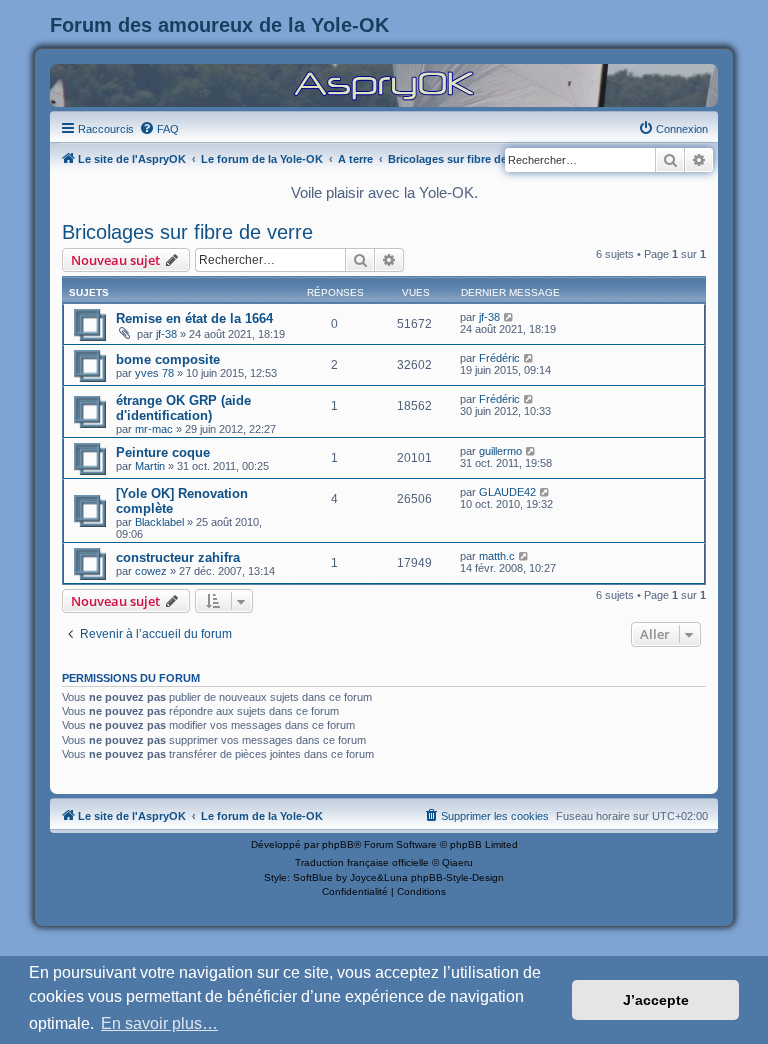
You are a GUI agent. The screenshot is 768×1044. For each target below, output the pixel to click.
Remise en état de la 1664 (194, 318)
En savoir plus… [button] (159, 1023)
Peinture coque (163, 452)
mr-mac (154, 429)
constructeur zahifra (178, 557)
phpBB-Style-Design (457, 877)
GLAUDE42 (507, 492)
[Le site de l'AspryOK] (384, 84)
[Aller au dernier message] (509, 317)
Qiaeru (457, 862)
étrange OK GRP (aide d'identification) (183, 408)
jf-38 (166, 334)
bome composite (168, 359)
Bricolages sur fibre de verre (187, 232)
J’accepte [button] (656, 1000)
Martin (150, 466)
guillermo (500, 451)
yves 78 (154, 373)
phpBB (338, 844)
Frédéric (499, 358)
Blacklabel (159, 522)
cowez (151, 571)
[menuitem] (159, 129)
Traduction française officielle (362, 862)
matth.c (497, 556)
